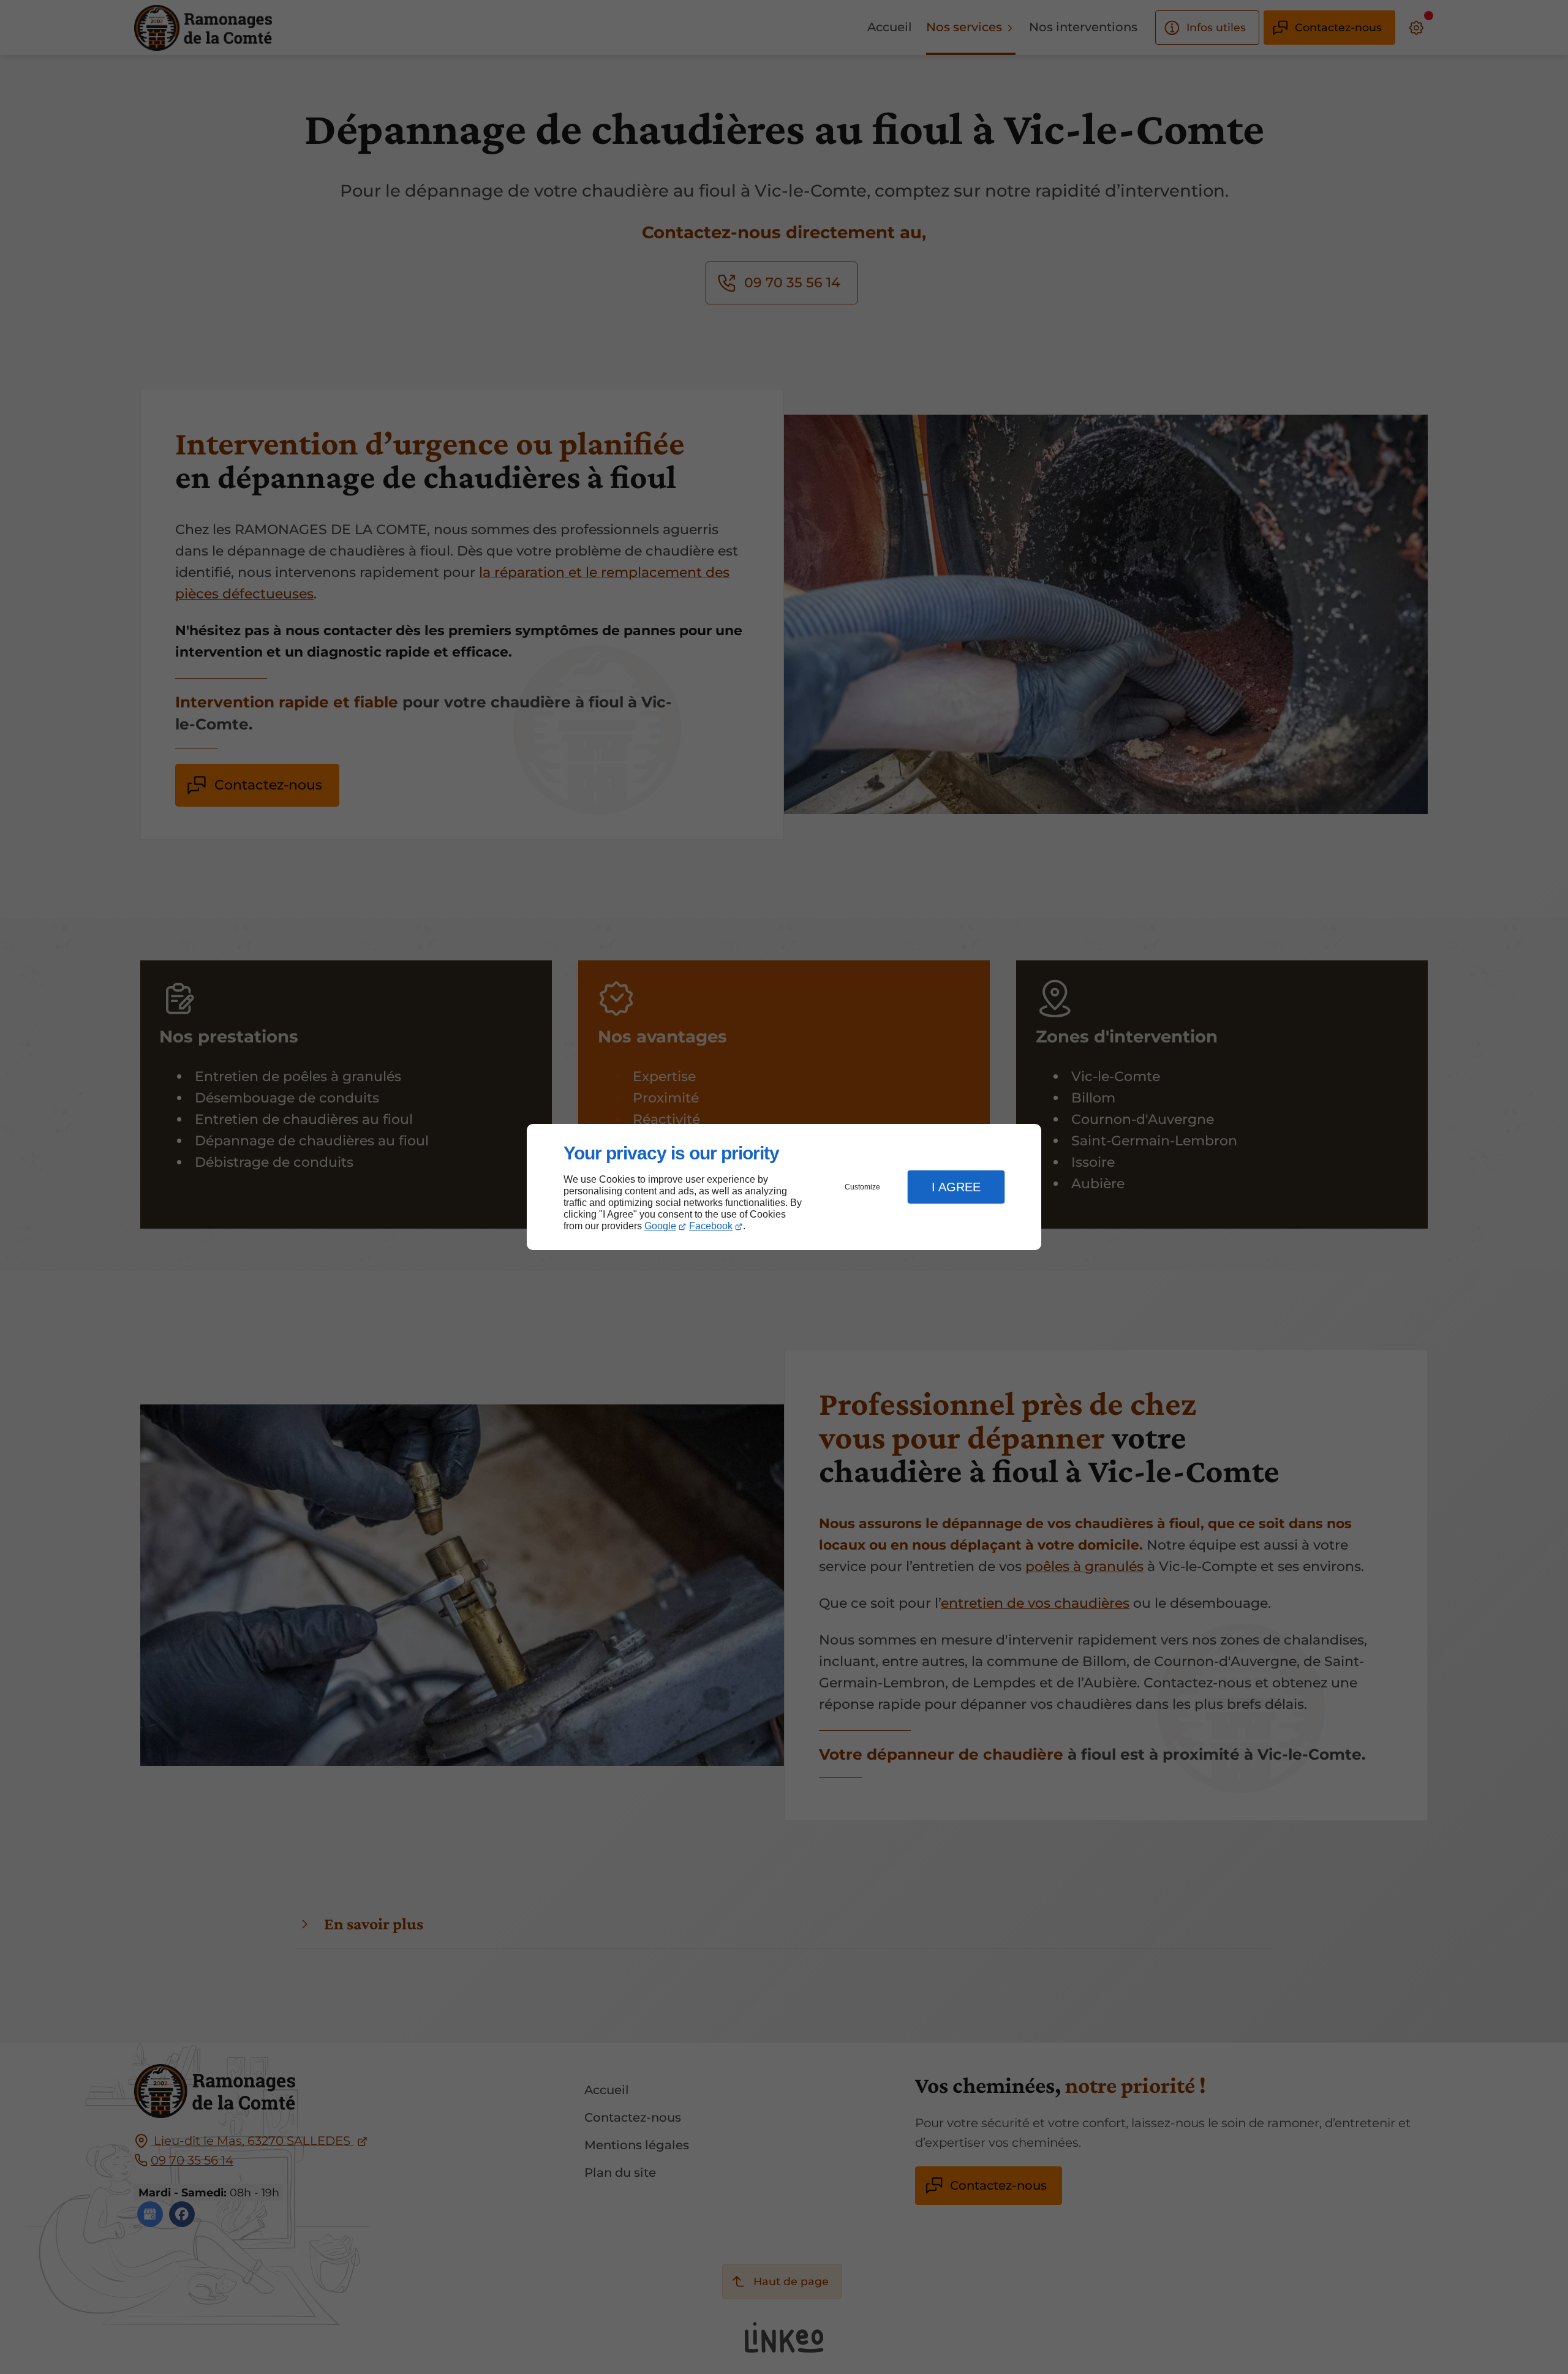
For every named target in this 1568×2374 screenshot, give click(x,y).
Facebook (711, 1226)
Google (660, 1226)
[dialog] (784, 1187)
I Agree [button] (956, 1187)
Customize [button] (862, 1187)
